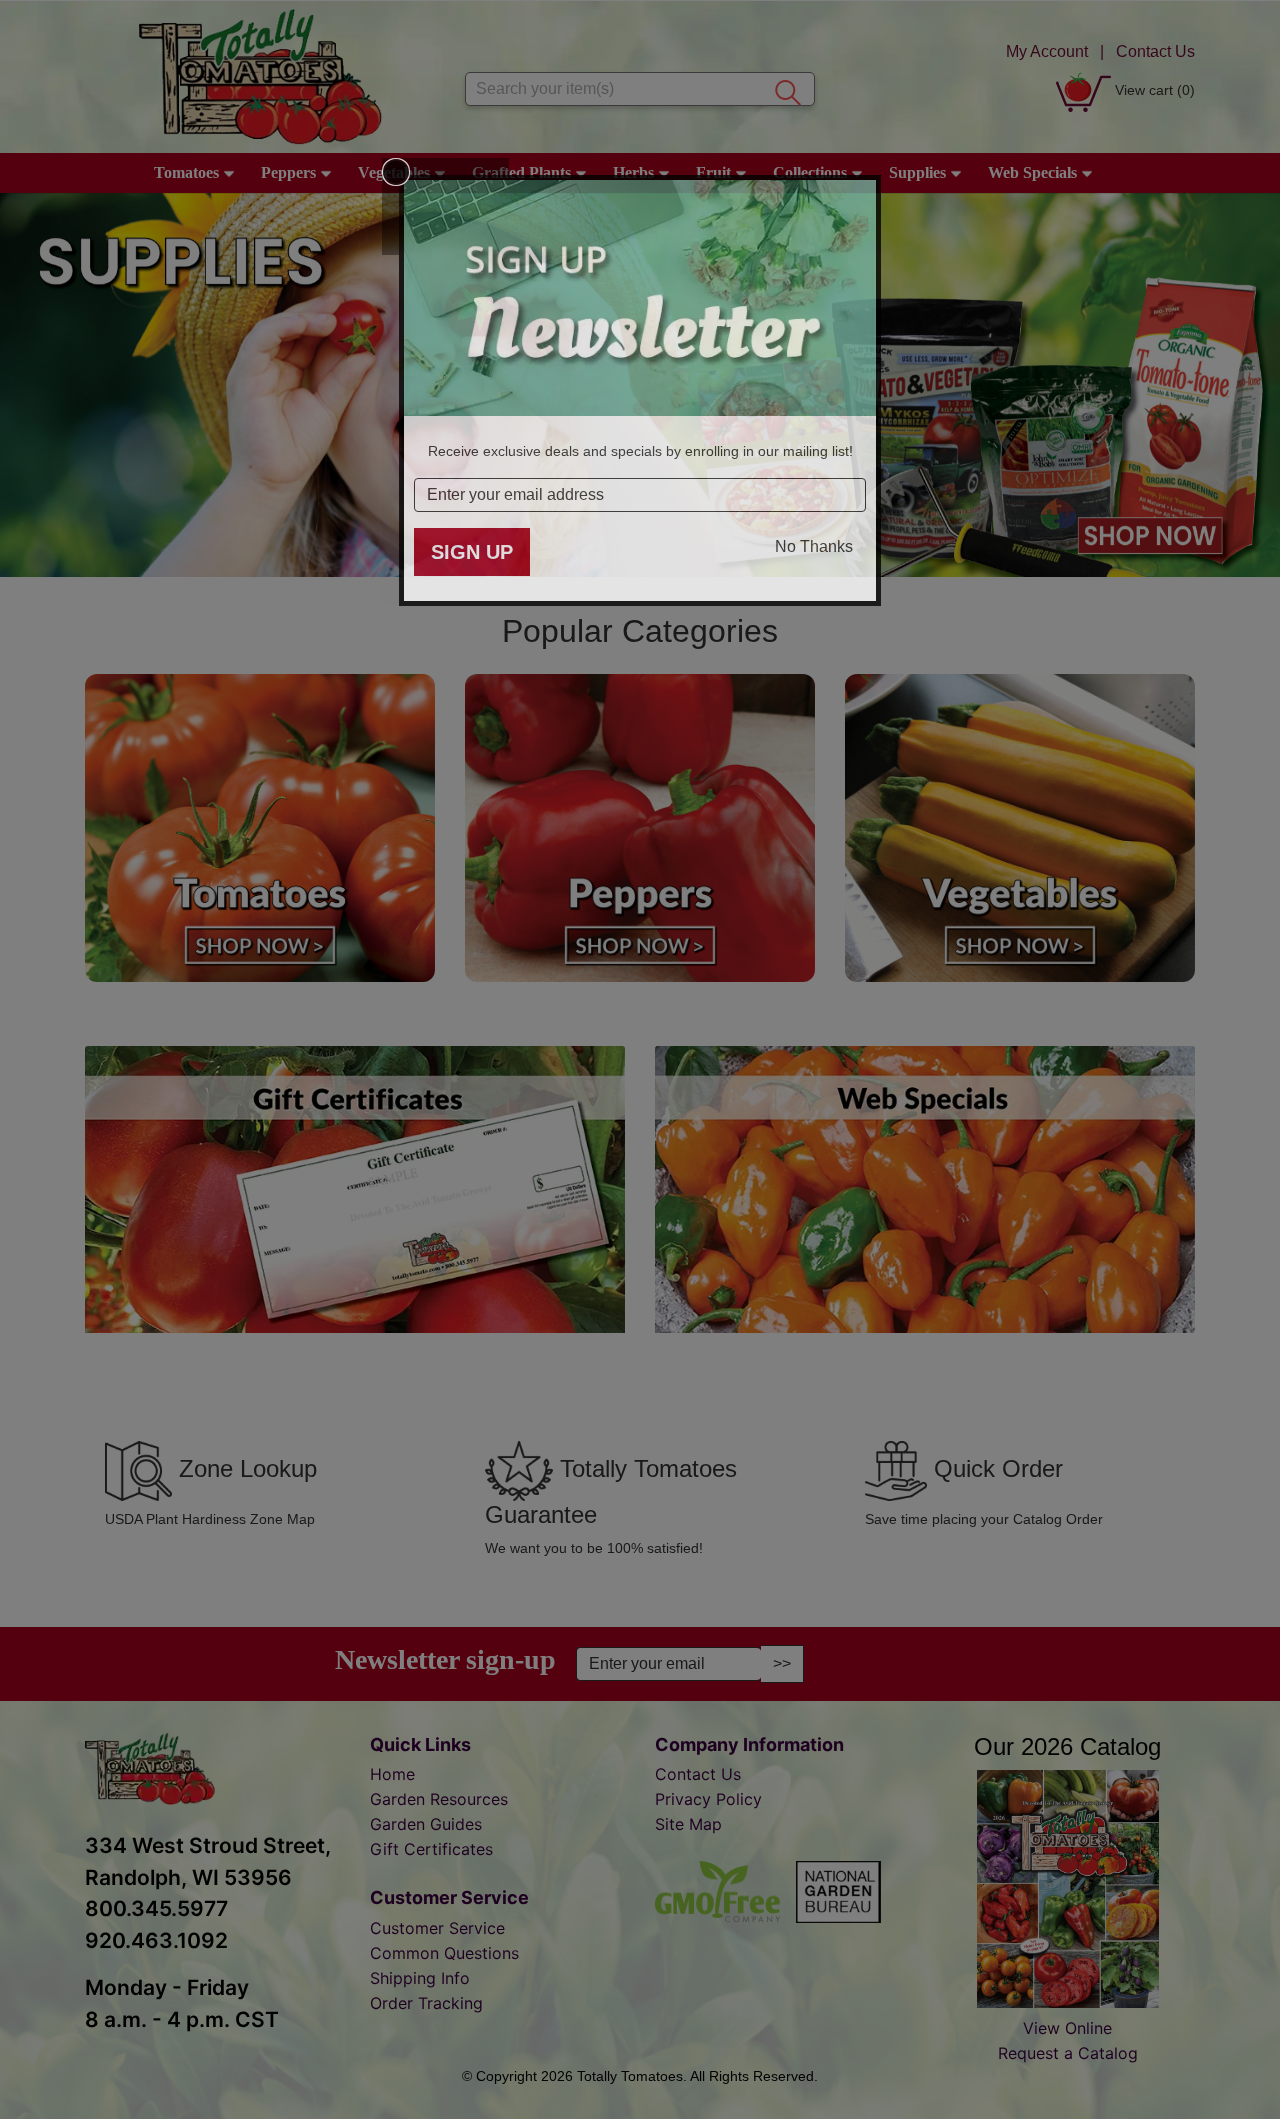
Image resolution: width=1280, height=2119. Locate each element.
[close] (396, 172)
